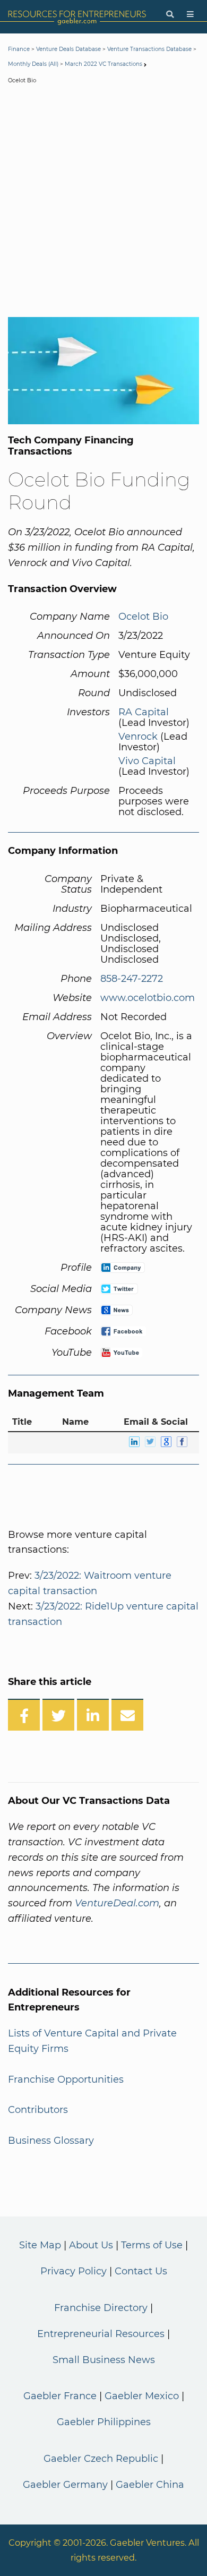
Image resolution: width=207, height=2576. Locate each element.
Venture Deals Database (68, 49)
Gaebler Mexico (142, 2396)
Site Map (40, 2245)
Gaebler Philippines (104, 2422)
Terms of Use (152, 2245)
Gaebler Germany (65, 2485)
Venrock (138, 737)
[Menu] (190, 15)
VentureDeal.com (117, 1903)
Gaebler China (150, 2485)
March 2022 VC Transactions (103, 64)
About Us (91, 2245)
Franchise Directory (101, 2308)
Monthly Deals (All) (33, 64)
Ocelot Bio (143, 617)
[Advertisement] (103, 203)
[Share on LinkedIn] (93, 1715)
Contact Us (141, 2271)
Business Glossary (51, 2141)
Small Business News (104, 2360)
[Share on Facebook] (24, 1715)
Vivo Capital (147, 761)
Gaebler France (60, 2396)
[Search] (170, 15)
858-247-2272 (132, 979)
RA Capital (144, 712)
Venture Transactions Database (149, 49)
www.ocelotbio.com (148, 998)
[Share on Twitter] (58, 1715)
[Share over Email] (127, 1715)
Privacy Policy (74, 2271)
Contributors (38, 2110)
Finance (19, 49)
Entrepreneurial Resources (101, 2334)
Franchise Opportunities (66, 2079)
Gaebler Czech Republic (101, 2459)
